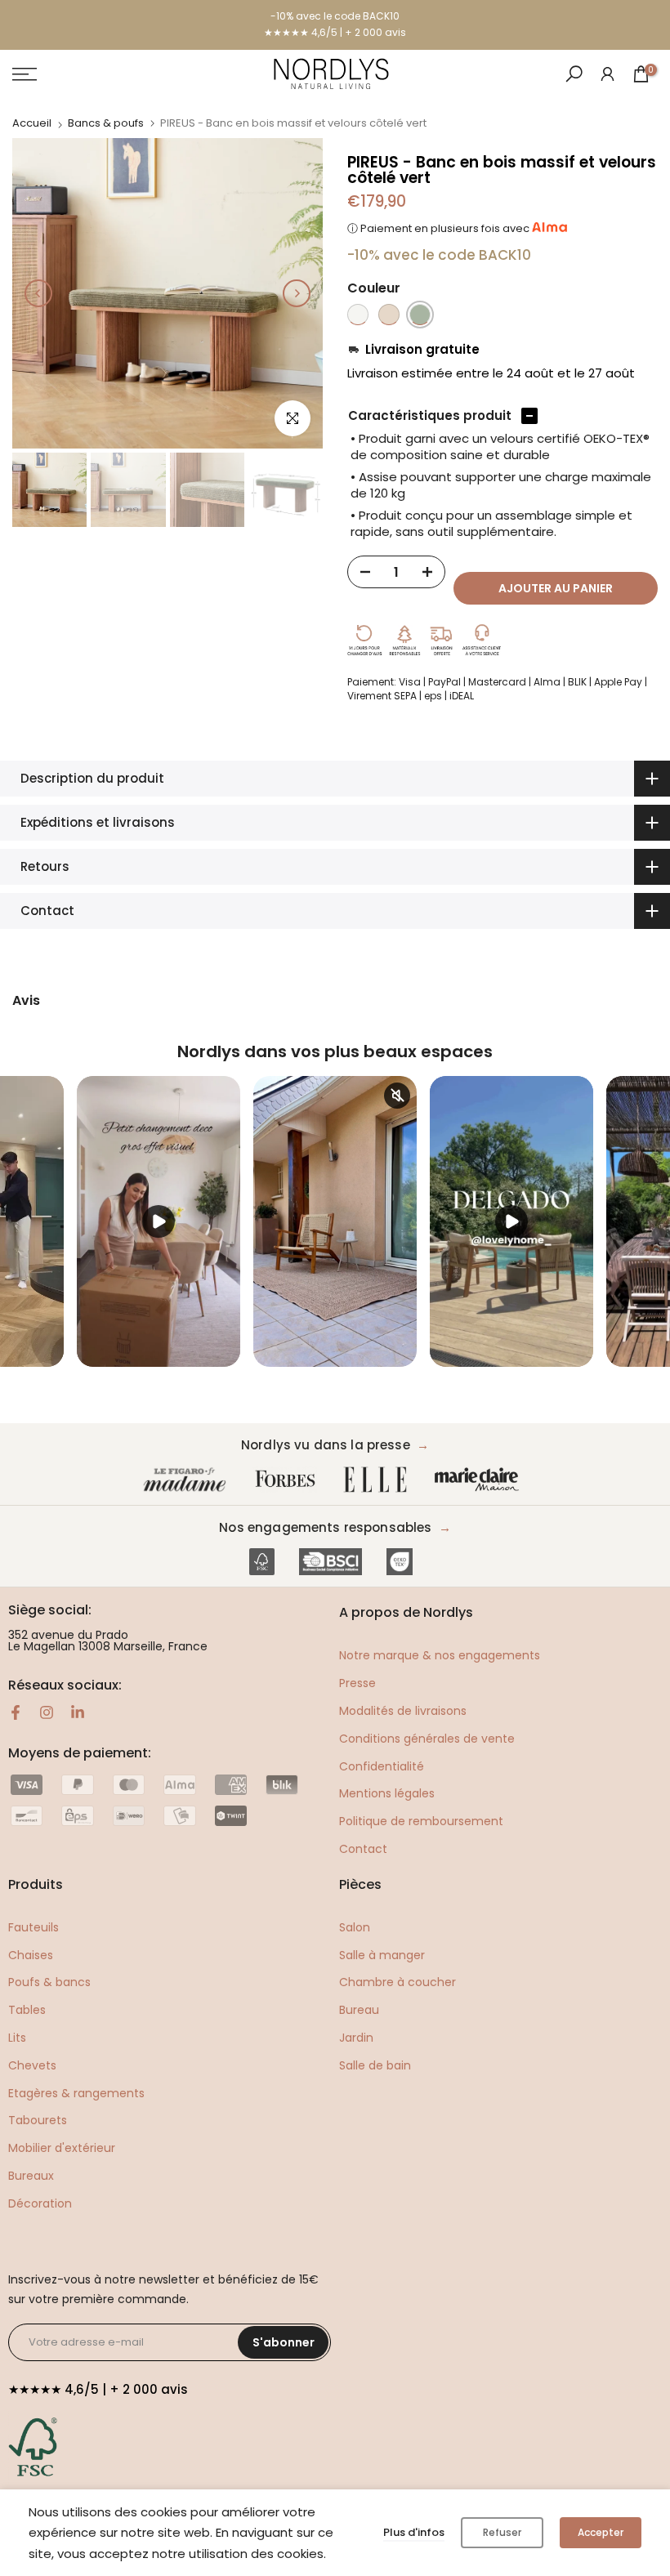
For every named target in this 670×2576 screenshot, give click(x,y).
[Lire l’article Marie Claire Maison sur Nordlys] (480, 1480)
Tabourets (38, 2120)
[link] (607, 73)
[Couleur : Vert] (420, 315)
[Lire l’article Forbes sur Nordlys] (289, 1480)
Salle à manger (382, 1955)
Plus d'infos (414, 2532)
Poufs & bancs (49, 1982)
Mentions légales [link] (387, 1793)
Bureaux (31, 2176)
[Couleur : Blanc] (358, 315)
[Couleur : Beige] (389, 315)
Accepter (601, 2532)
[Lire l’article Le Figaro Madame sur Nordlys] (188, 1480)
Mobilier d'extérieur (62, 2148)
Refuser (502, 2532)
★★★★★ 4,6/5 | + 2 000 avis (335, 32)
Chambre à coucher (398, 1982)
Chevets (32, 2065)
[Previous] (38, 293)
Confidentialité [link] (382, 1766)
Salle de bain (375, 2065)
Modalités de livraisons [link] (403, 1711)
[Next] (297, 293)
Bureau (359, 2010)
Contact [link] (363, 1849)
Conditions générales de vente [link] (427, 1739)
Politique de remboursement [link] (421, 1821)
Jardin (356, 2038)
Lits (17, 2038)
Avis (26, 1001)
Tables (27, 2010)
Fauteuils (33, 1927)
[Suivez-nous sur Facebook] (16, 1712)
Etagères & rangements (76, 2093)
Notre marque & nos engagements (440, 1655)
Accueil (32, 123)
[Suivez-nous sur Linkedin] (78, 1712)
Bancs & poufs (106, 123)
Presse (357, 1683)
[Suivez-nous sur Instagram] (47, 1712)
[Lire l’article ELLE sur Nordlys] (379, 1480)
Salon (355, 1927)
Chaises (31, 1955)
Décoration (40, 2203)
